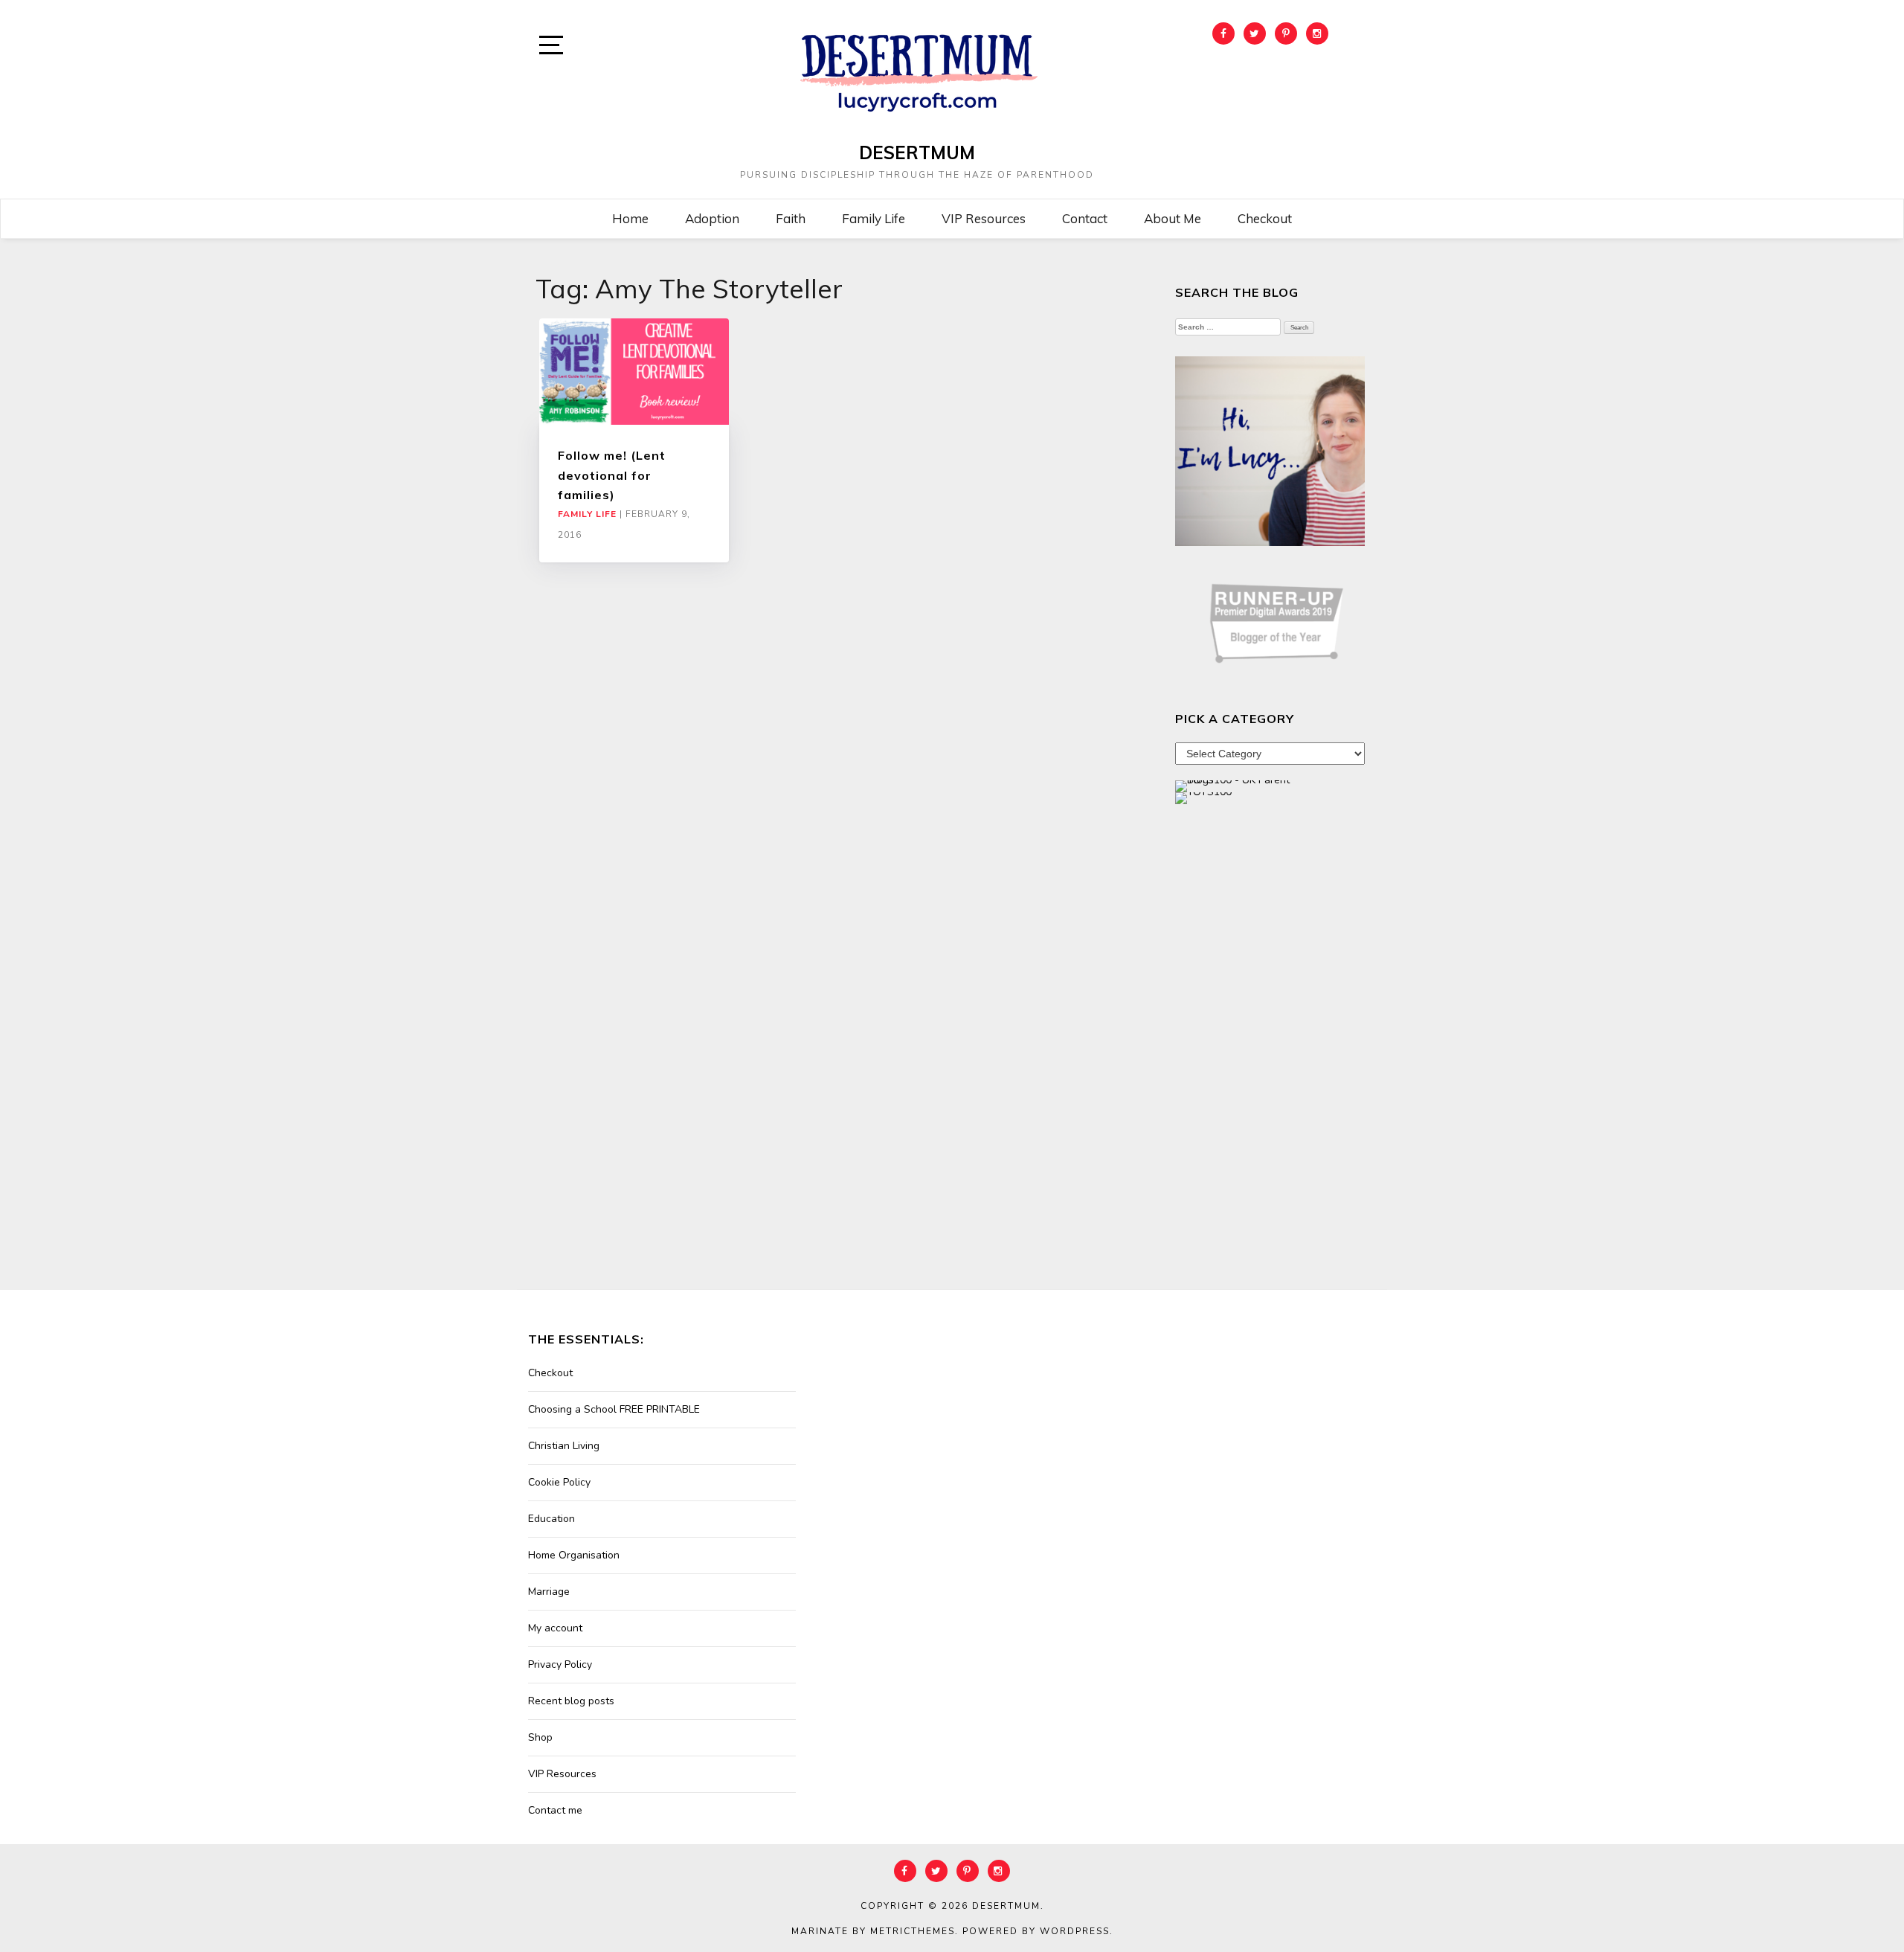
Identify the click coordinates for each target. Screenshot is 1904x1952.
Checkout (1265, 218)
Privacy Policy (560, 1664)
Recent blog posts (571, 1701)
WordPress (1075, 1931)
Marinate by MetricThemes (873, 1931)
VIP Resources (984, 218)
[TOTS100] (1203, 797)
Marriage (549, 1592)
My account (555, 1628)
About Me (1173, 218)
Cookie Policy (559, 1482)
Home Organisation (574, 1555)
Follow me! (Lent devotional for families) (612, 475)
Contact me (555, 1810)
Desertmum (917, 152)
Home (630, 218)
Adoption (712, 218)
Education (551, 1519)
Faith (791, 218)
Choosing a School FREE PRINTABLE (614, 1409)
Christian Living (564, 1446)
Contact (1085, 218)
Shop (540, 1737)
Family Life (874, 218)
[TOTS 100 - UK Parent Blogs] (1236, 785)
